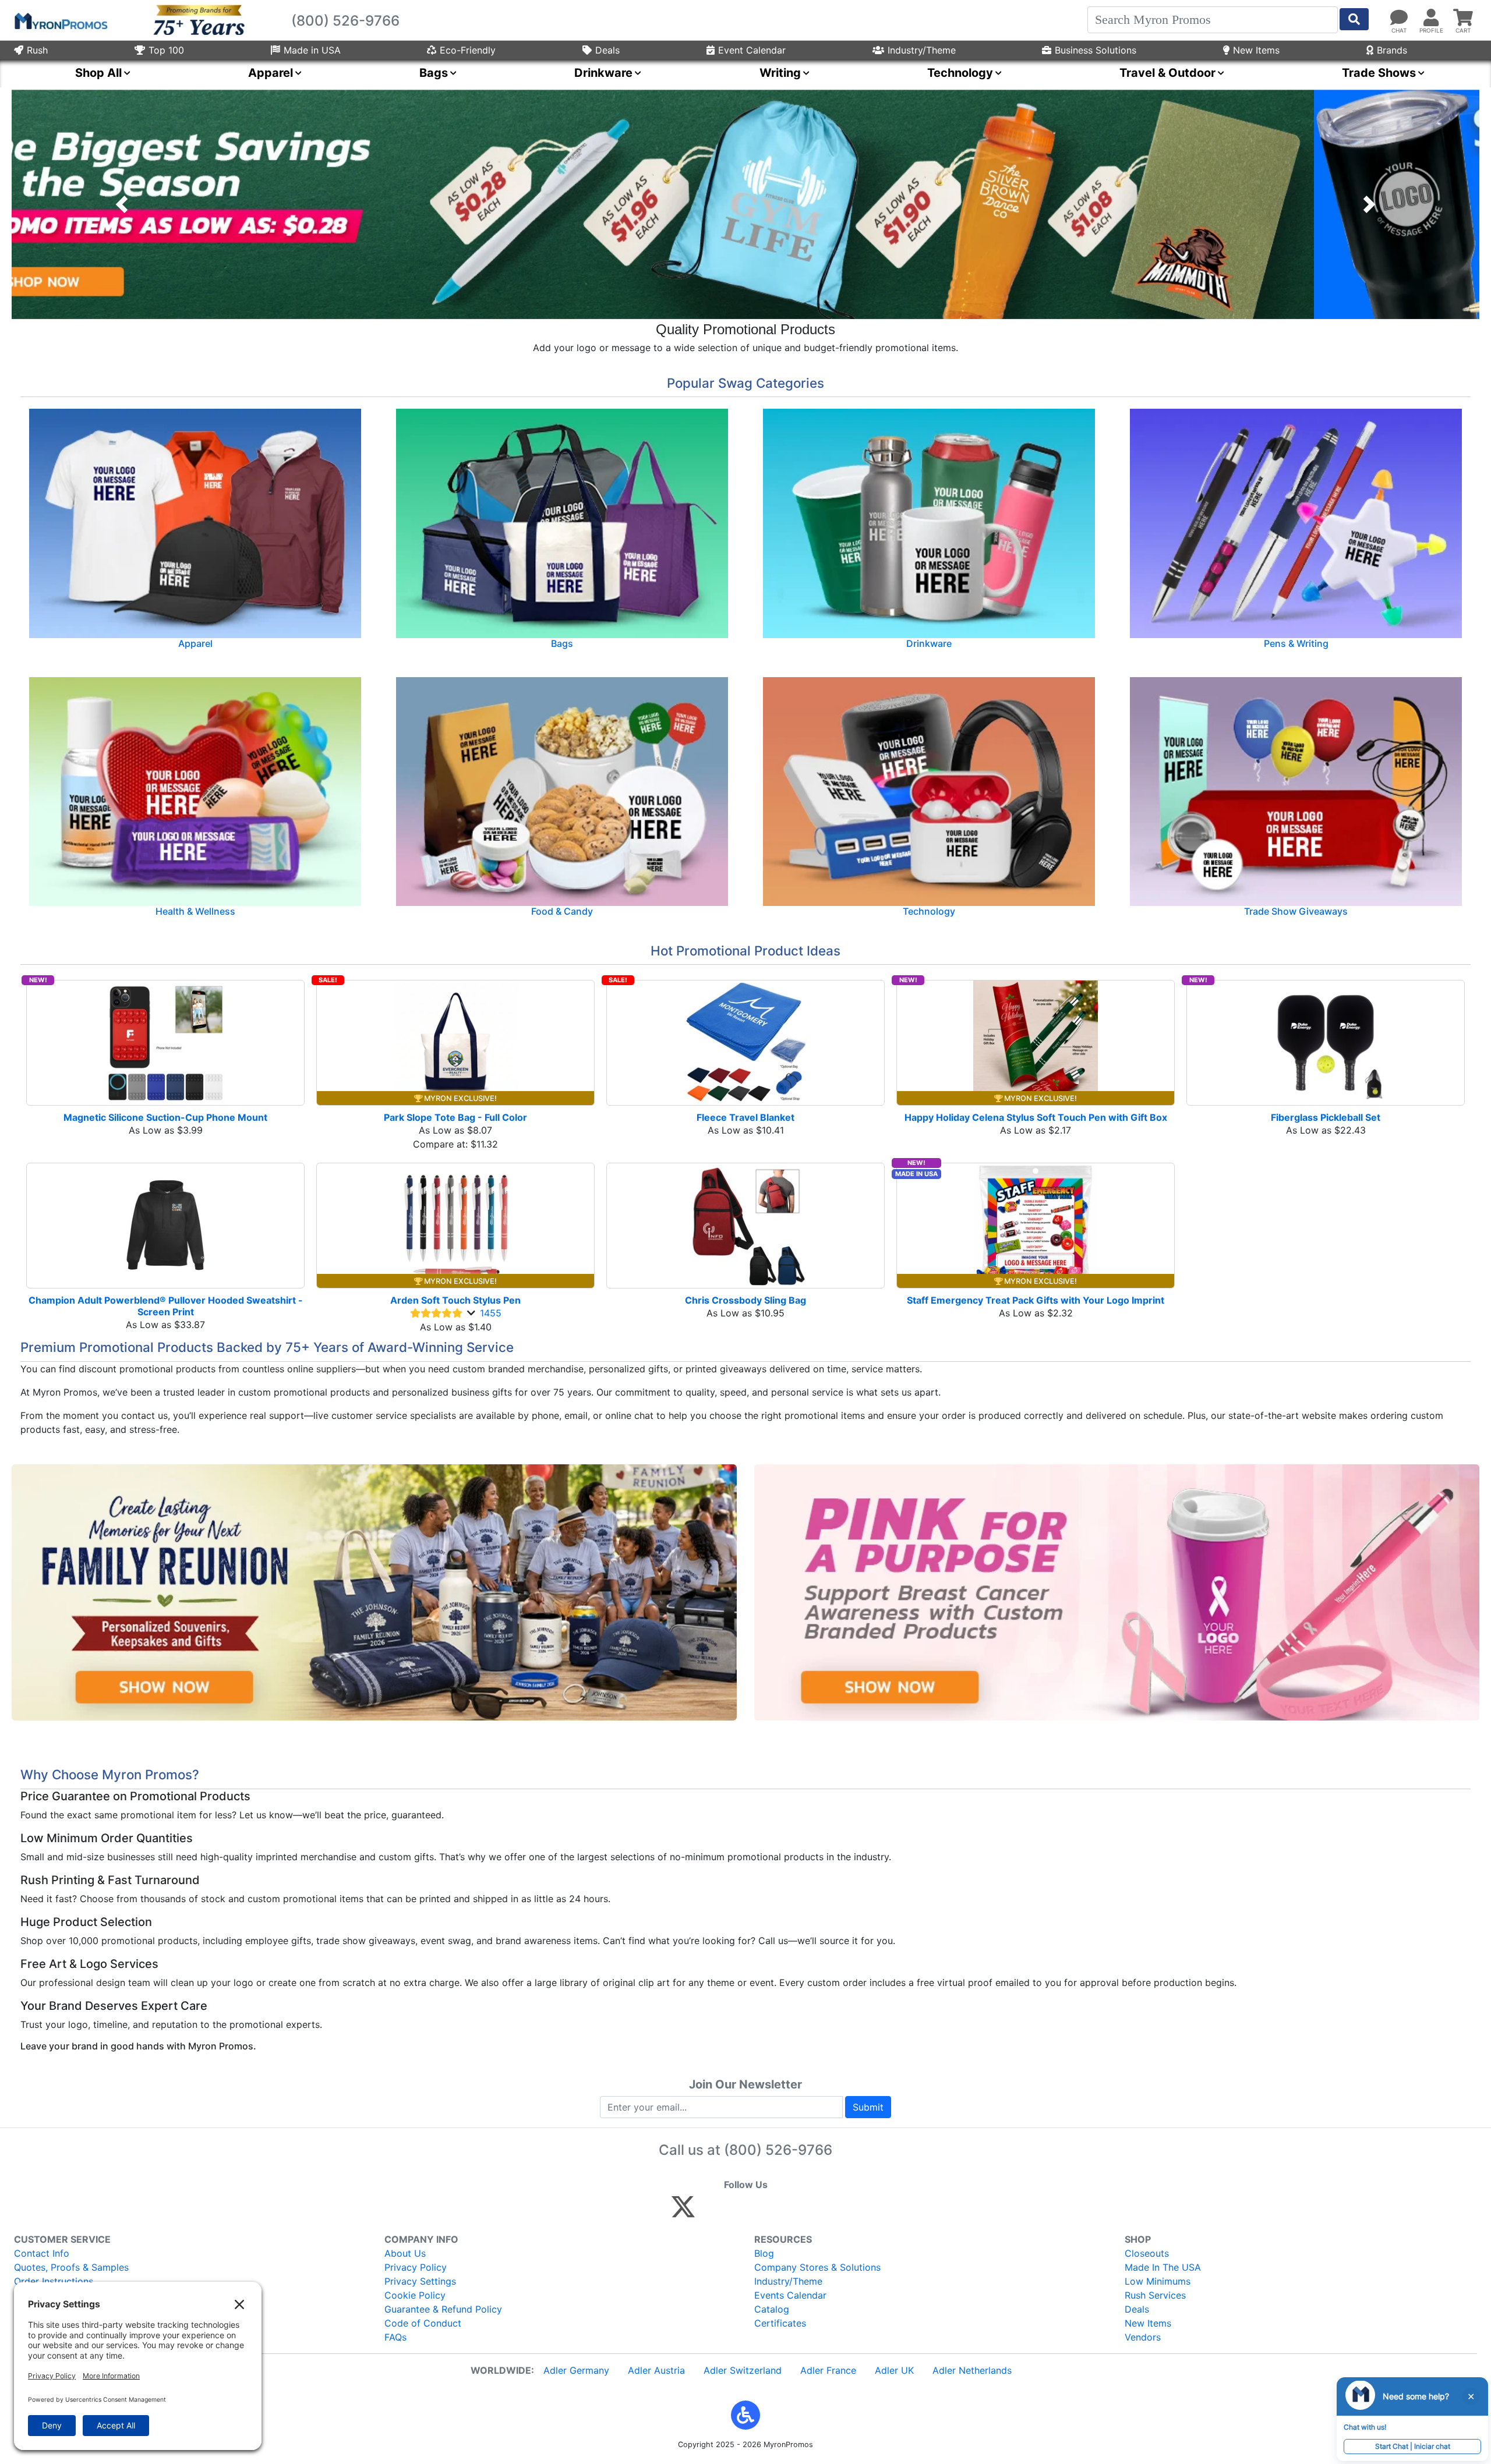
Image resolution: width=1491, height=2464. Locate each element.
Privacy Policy (416, 2267)
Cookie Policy (415, 2295)
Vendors (1143, 2337)
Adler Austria (656, 2370)
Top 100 (166, 50)
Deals (607, 50)
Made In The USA (1163, 2267)
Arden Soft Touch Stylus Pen (455, 1300)
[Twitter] (683, 2212)
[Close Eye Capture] (1471, 2396)
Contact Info (42, 2253)
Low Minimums (1158, 2281)
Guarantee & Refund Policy (443, 2309)
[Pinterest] (736, 2212)
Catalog (772, 2309)
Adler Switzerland (743, 2370)
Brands (1392, 50)
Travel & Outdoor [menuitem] (1167, 73)
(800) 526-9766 (778, 2150)
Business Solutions (1096, 50)
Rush (37, 50)
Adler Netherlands (972, 2370)
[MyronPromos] (60, 20)
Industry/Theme (922, 50)
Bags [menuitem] (434, 73)
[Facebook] (711, 2212)
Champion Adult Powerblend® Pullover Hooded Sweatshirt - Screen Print (167, 1306)
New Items (1256, 50)
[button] (122, 204)
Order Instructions (54, 2281)
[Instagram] (761, 2212)
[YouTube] (811, 2212)
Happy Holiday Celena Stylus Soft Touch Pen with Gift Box (1036, 1117)
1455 (491, 1313)
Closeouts (1147, 2253)
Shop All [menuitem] (98, 73)
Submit (868, 2107)
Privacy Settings (420, 2281)
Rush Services (1155, 2295)
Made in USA (312, 50)
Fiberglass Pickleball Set (1326, 1117)
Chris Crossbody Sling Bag (745, 1300)
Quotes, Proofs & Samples (71, 2267)
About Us (405, 2253)
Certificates (780, 2323)
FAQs (395, 2337)
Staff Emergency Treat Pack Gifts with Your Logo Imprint (1036, 1300)
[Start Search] (1354, 19)
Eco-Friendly (468, 50)
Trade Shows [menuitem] (1379, 73)
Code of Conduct (423, 2323)
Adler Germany (576, 2370)
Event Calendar (752, 50)
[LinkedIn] (786, 2212)
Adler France (828, 2370)
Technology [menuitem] (960, 73)
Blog (764, 2253)
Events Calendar (790, 2295)
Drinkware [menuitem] (603, 73)
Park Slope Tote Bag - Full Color (455, 1117)
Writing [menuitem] (780, 73)
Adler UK (894, 2370)
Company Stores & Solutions (817, 2267)
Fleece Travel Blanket (745, 1117)
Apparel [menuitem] (271, 73)
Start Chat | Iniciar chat (1413, 2446)
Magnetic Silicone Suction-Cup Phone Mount (165, 1117)
